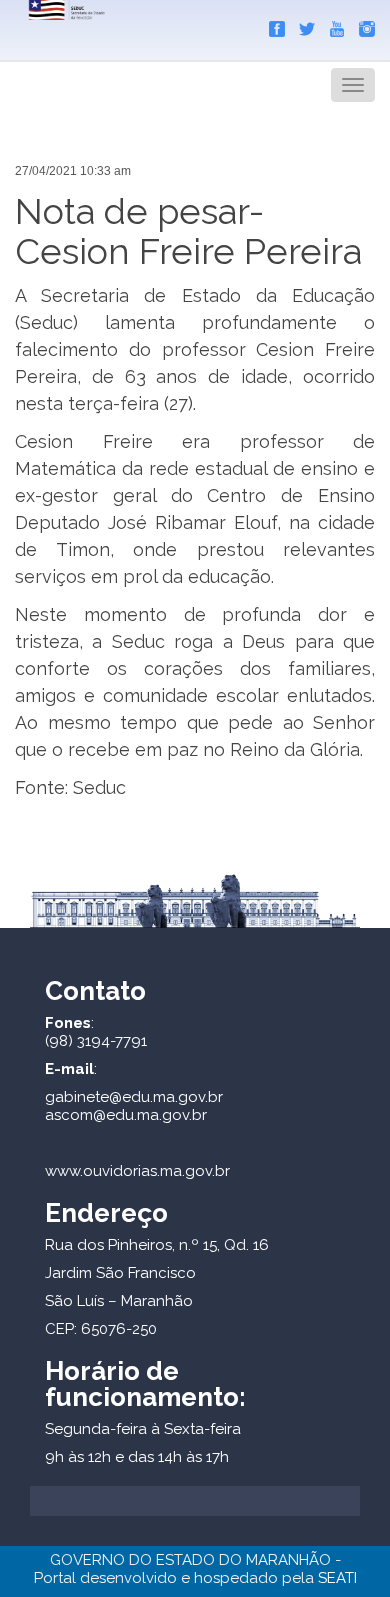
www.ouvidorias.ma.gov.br (137, 1171)
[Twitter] (302, 25)
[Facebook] (272, 25)
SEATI (337, 1578)
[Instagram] (362, 25)
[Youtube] (332, 25)
